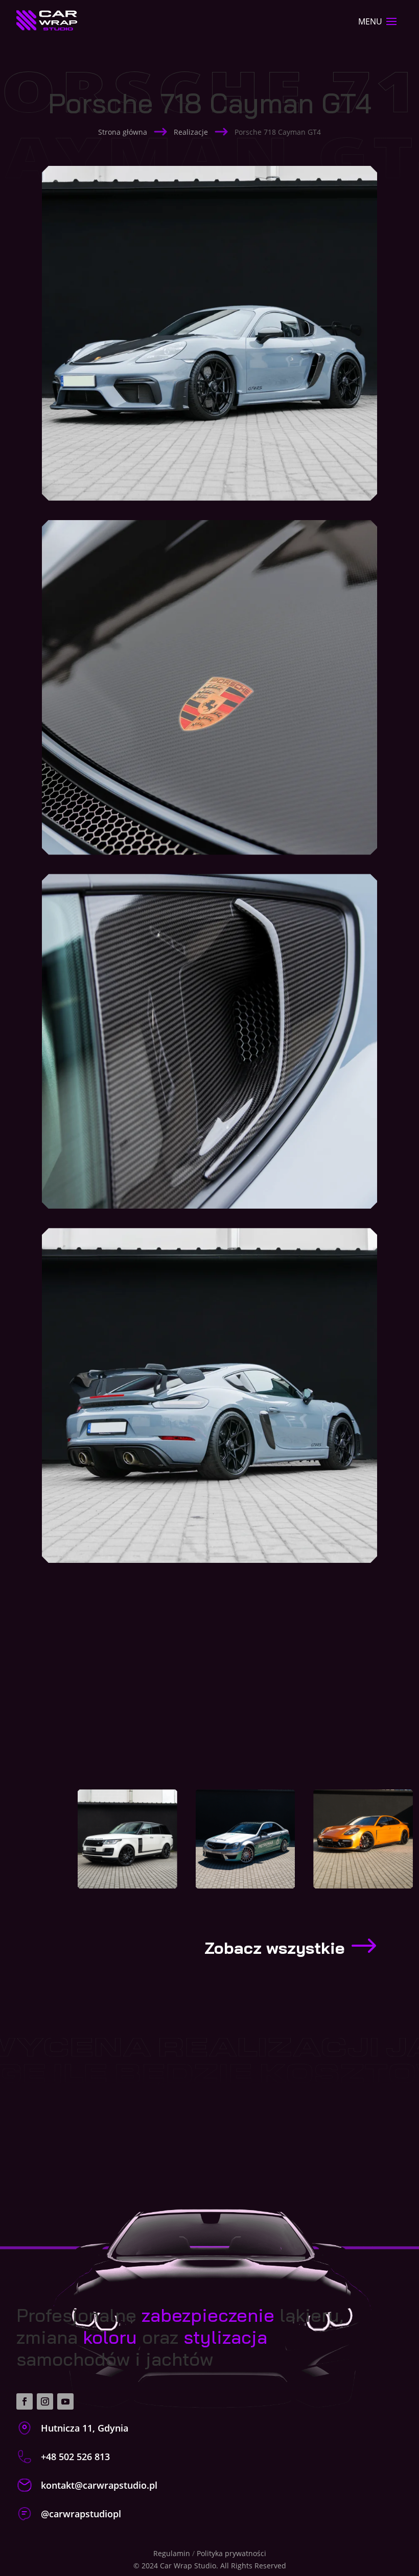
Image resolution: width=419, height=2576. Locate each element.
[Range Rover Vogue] (127, 1839)
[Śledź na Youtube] (65, 2401)
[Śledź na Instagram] (45, 2401)
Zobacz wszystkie (274, 1948)
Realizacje (191, 132)
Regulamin (172, 2553)
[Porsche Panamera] (363, 1839)
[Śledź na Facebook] (25, 2401)
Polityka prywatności (231, 2553)
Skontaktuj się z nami (204, 2133)
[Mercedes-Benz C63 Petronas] (246, 1839)
